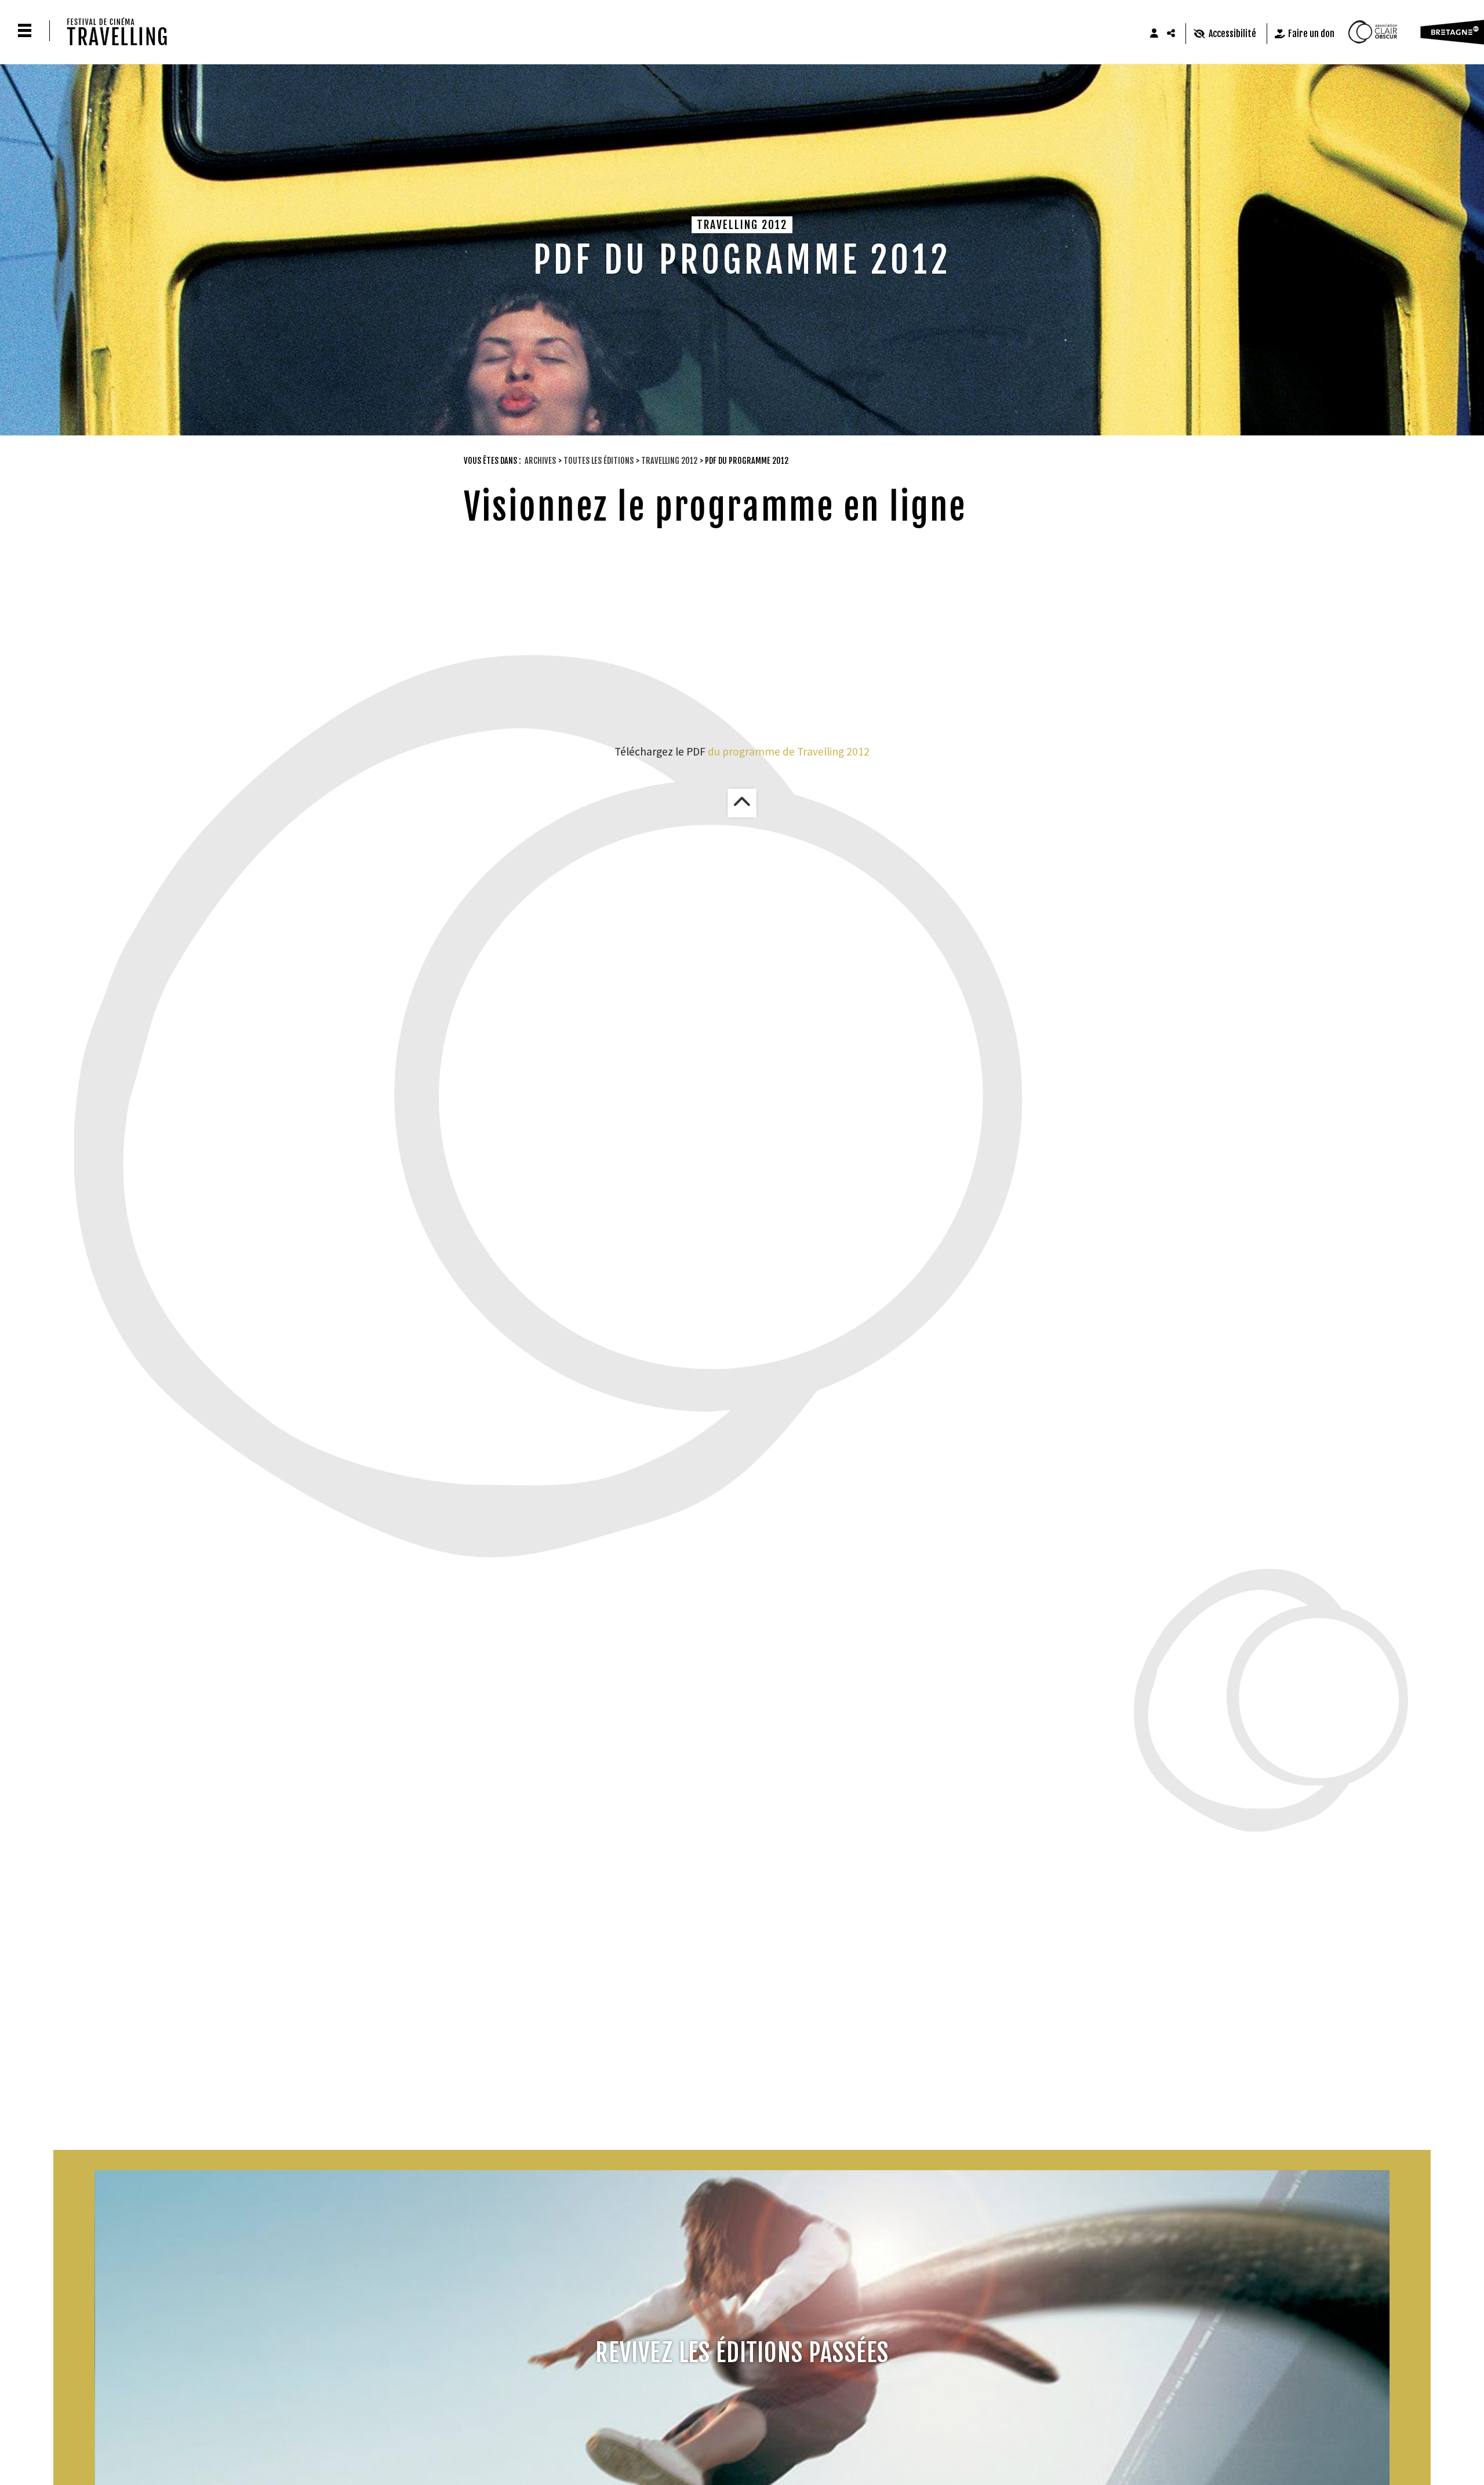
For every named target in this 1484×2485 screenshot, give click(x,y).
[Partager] (1172, 34)
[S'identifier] (1154, 34)
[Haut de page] (742, 803)
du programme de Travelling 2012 (789, 751)
